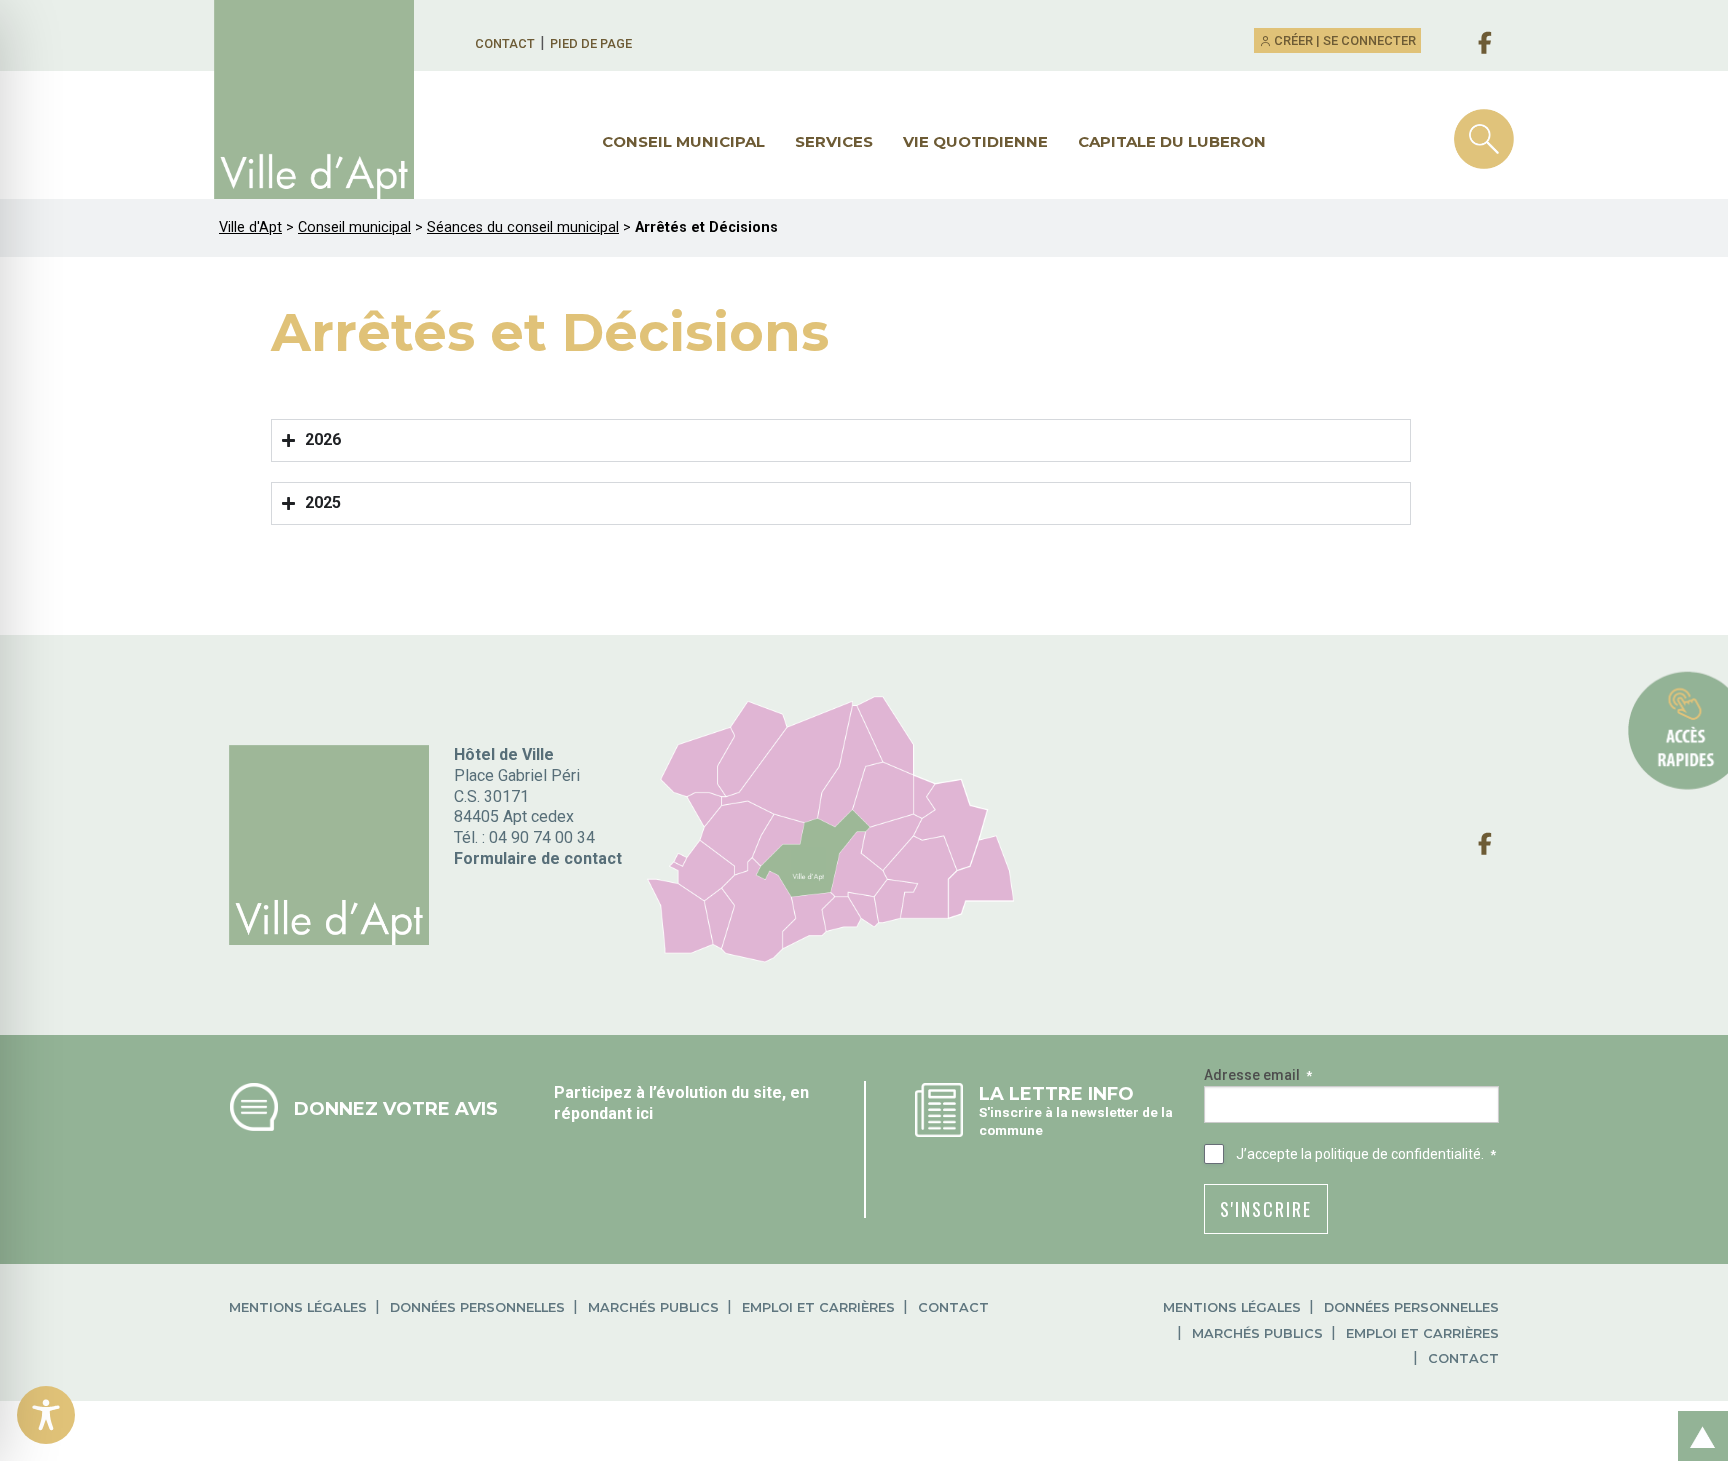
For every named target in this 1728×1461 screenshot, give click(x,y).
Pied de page (591, 43)
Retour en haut (1697, 1414)
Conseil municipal (683, 141)
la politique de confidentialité (1391, 1154)
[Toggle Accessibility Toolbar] (46, 1415)
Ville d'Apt (250, 227)
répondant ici (603, 1113)
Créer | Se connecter (1343, 40)
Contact (505, 43)
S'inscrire (1266, 1209)
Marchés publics (653, 1307)
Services (834, 141)
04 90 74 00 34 (542, 837)
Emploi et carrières (818, 1307)
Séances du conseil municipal (523, 227)
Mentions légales (298, 1307)
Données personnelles (477, 1307)
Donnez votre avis (396, 1108)
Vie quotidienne (975, 141)
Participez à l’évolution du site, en (681, 1092)
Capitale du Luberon (1172, 141)
